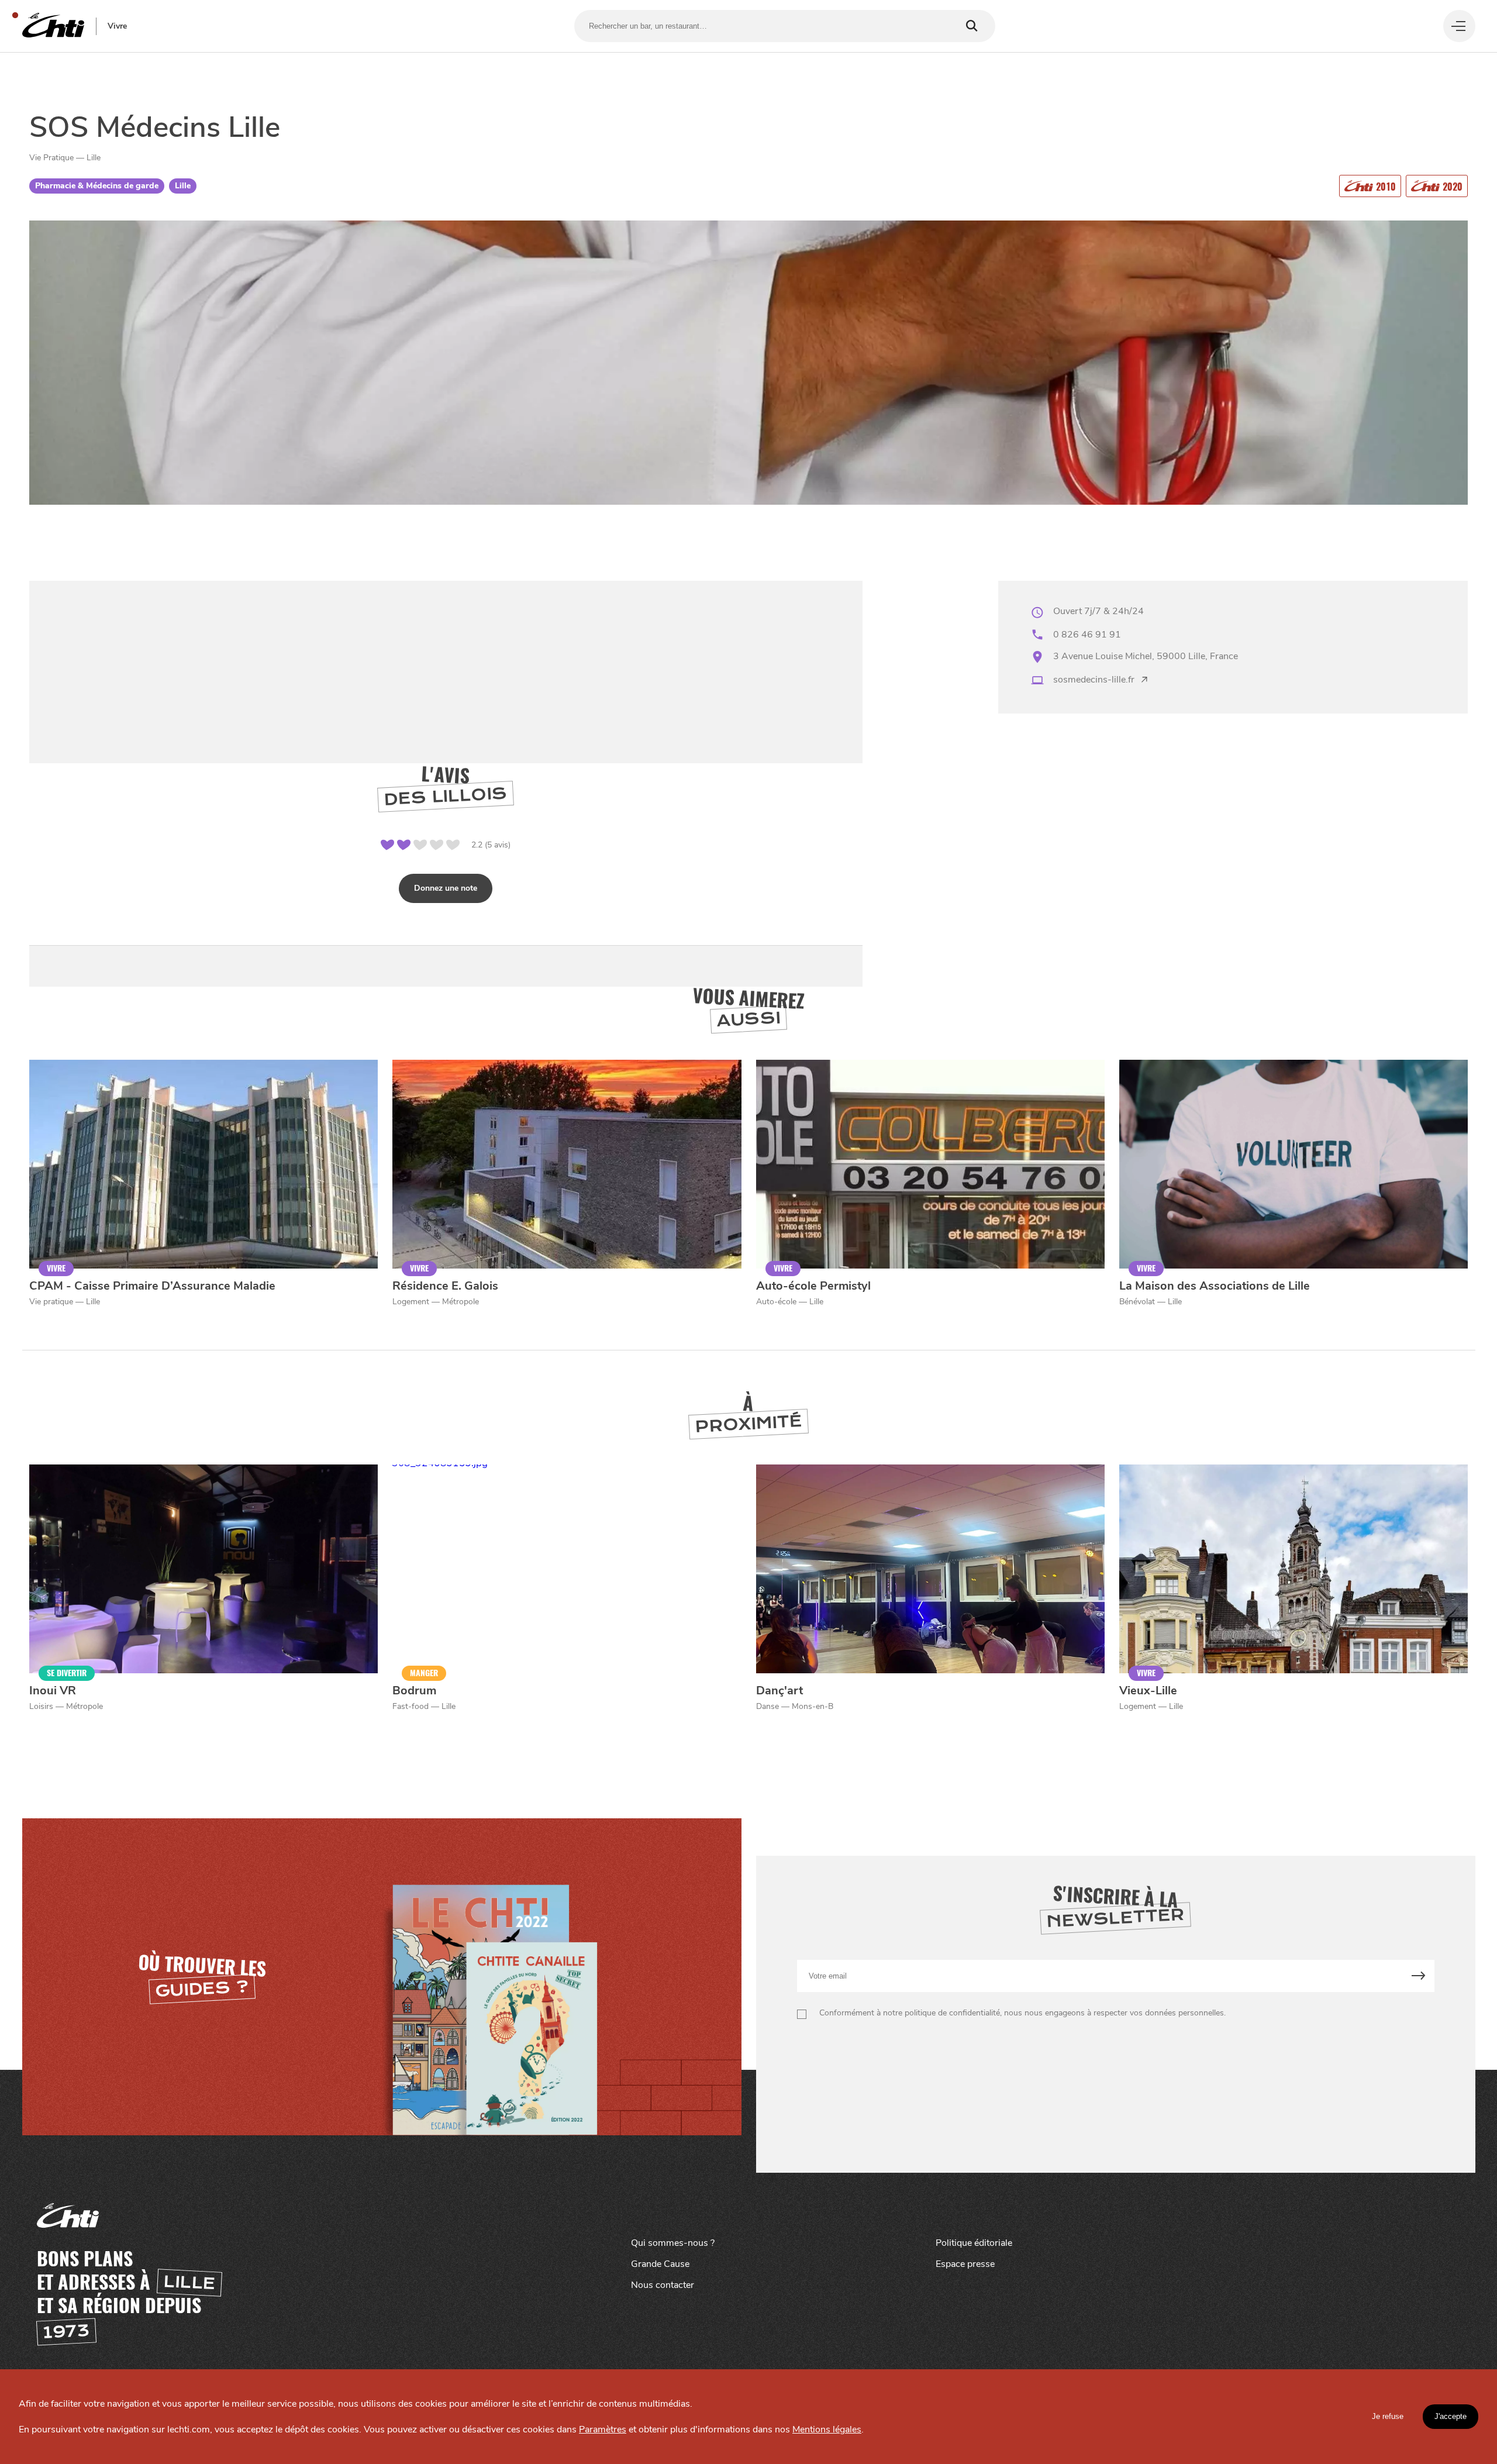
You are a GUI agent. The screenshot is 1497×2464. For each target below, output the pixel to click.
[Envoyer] (1418, 1976)
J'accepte (1451, 2416)
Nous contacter (663, 2285)
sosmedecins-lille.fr (1094, 680)
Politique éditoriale (974, 2243)
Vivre (117, 26)
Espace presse (965, 2264)
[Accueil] (53, 26)
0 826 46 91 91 (1087, 635)
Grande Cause (660, 2264)
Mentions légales (827, 2429)
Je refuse (1388, 2416)
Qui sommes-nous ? (673, 2243)
